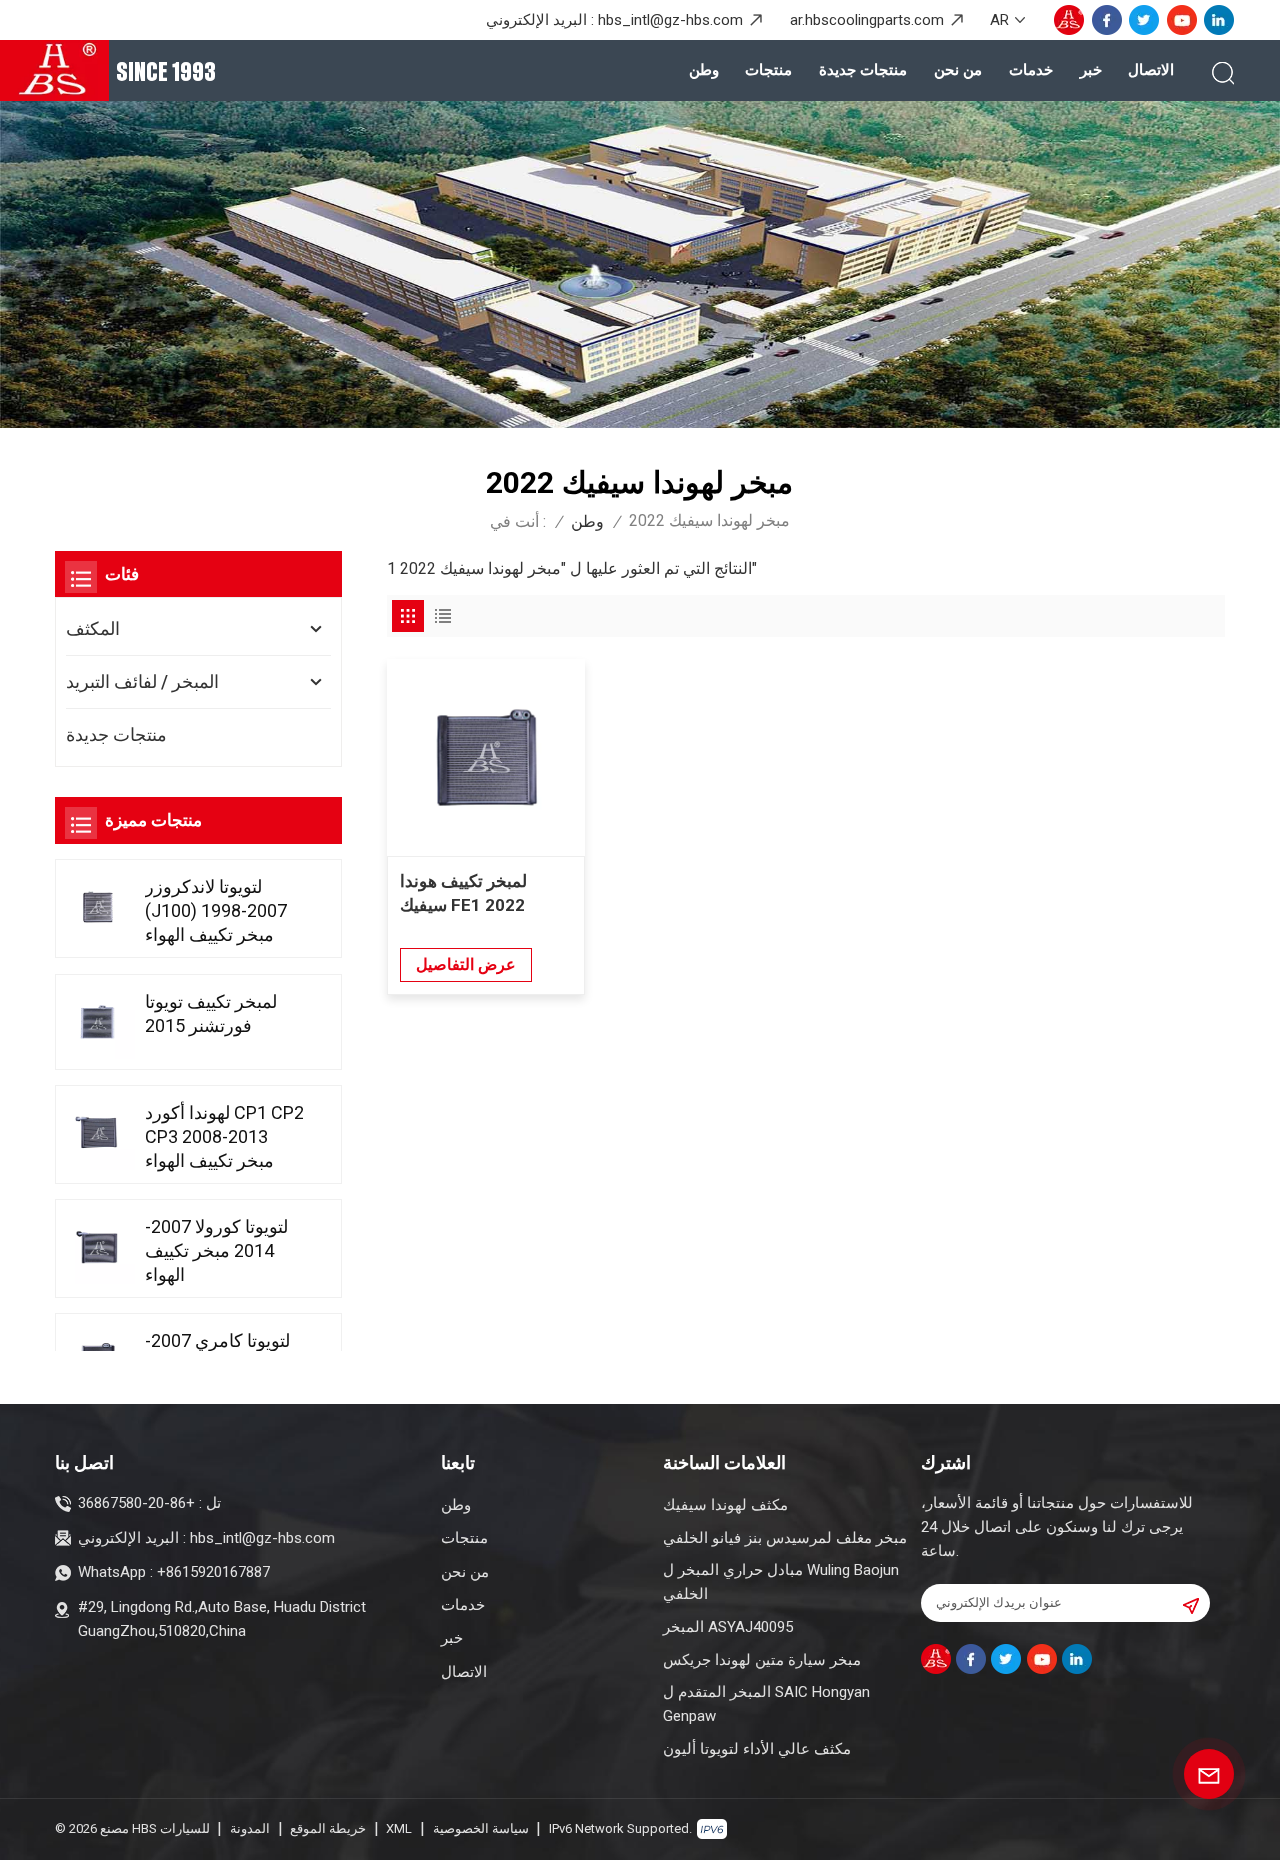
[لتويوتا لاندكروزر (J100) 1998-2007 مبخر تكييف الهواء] (98, 907)
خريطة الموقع (328, 1828)
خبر (1091, 70)
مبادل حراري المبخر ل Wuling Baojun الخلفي (781, 1582)
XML (399, 1828)
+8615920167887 (213, 1572)
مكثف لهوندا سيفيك (725, 1505)
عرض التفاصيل (466, 964)
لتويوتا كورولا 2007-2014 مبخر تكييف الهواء (216, 1250)
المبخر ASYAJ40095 (728, 1627)
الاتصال (1151, 70)
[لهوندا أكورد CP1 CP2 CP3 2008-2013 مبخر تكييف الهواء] (98, 1133)
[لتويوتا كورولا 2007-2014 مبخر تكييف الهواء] (98, 1247)
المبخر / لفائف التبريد (142, 681)
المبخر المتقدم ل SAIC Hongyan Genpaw (766, 1704)
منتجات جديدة (863, 70)
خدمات (1031, 70)
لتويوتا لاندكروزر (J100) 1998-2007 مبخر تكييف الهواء (216, 910)
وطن (704, 70)
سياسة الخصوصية (481, 1828)
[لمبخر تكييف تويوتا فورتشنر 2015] (98, 1022)
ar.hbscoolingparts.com (867, 20)
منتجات (768, 70)
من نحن (958, 70)
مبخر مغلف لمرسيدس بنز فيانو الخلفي (785, 1538)
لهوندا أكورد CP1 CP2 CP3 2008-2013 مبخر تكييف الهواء (224, 1136)
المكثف (93, 628)
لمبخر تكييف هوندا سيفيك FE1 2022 (463, 893)
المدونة (250, 1828)
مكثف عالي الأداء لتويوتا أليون (757, 1749)
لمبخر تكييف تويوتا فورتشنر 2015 (211, 1013)
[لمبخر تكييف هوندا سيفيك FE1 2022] (486, 757)
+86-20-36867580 (136, 1503)
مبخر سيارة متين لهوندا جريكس (762, 1660)
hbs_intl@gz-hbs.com (670, 20)
